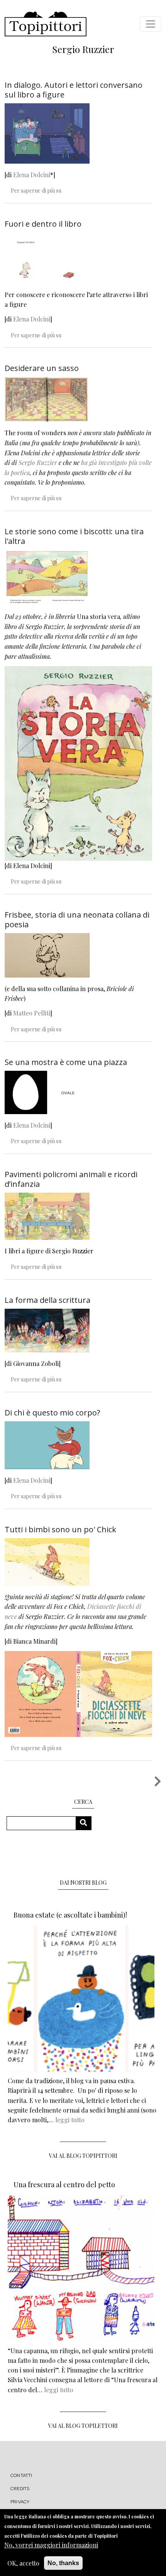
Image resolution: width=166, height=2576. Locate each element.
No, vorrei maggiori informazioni (51, 2545)
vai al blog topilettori (83, 2426)
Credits (20, 2489)
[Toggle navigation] (151, 24)
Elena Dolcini (32, 175)
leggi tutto (70, 2120)
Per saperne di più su (36, 191)
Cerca (86, 1823)
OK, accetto (23, 2563)
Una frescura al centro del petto (64, 2185)
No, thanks (63, 2563)
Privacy (20, 2502)
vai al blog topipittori (83, 2156)
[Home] (46, 24)
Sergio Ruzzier (38, 462)
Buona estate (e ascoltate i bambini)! (70, 1915)
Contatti (21, 2475)
